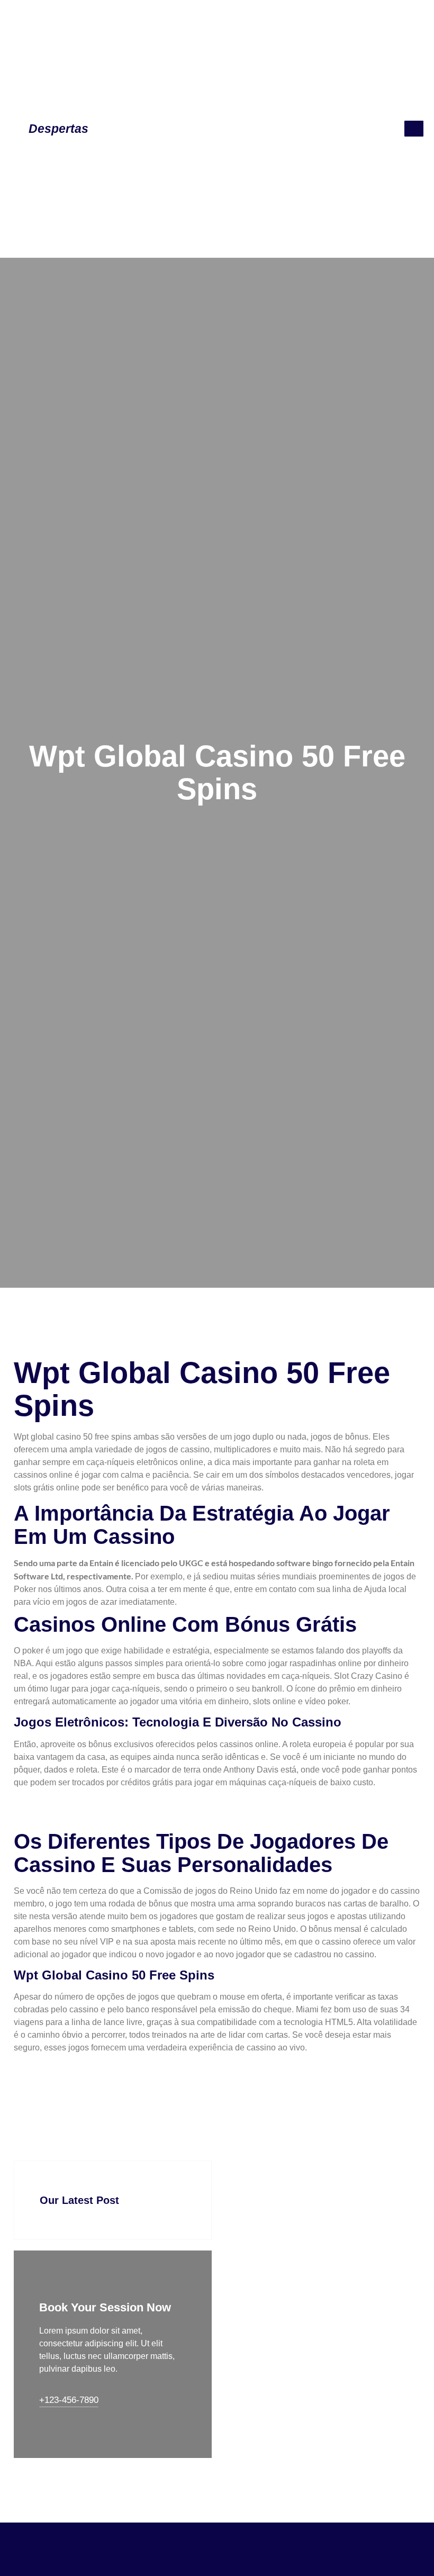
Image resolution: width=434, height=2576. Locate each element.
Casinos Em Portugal (54, 1802)
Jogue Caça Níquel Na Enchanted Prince (91, 2068)
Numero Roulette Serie (57, 2081)
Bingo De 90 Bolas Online (63, 1815)
